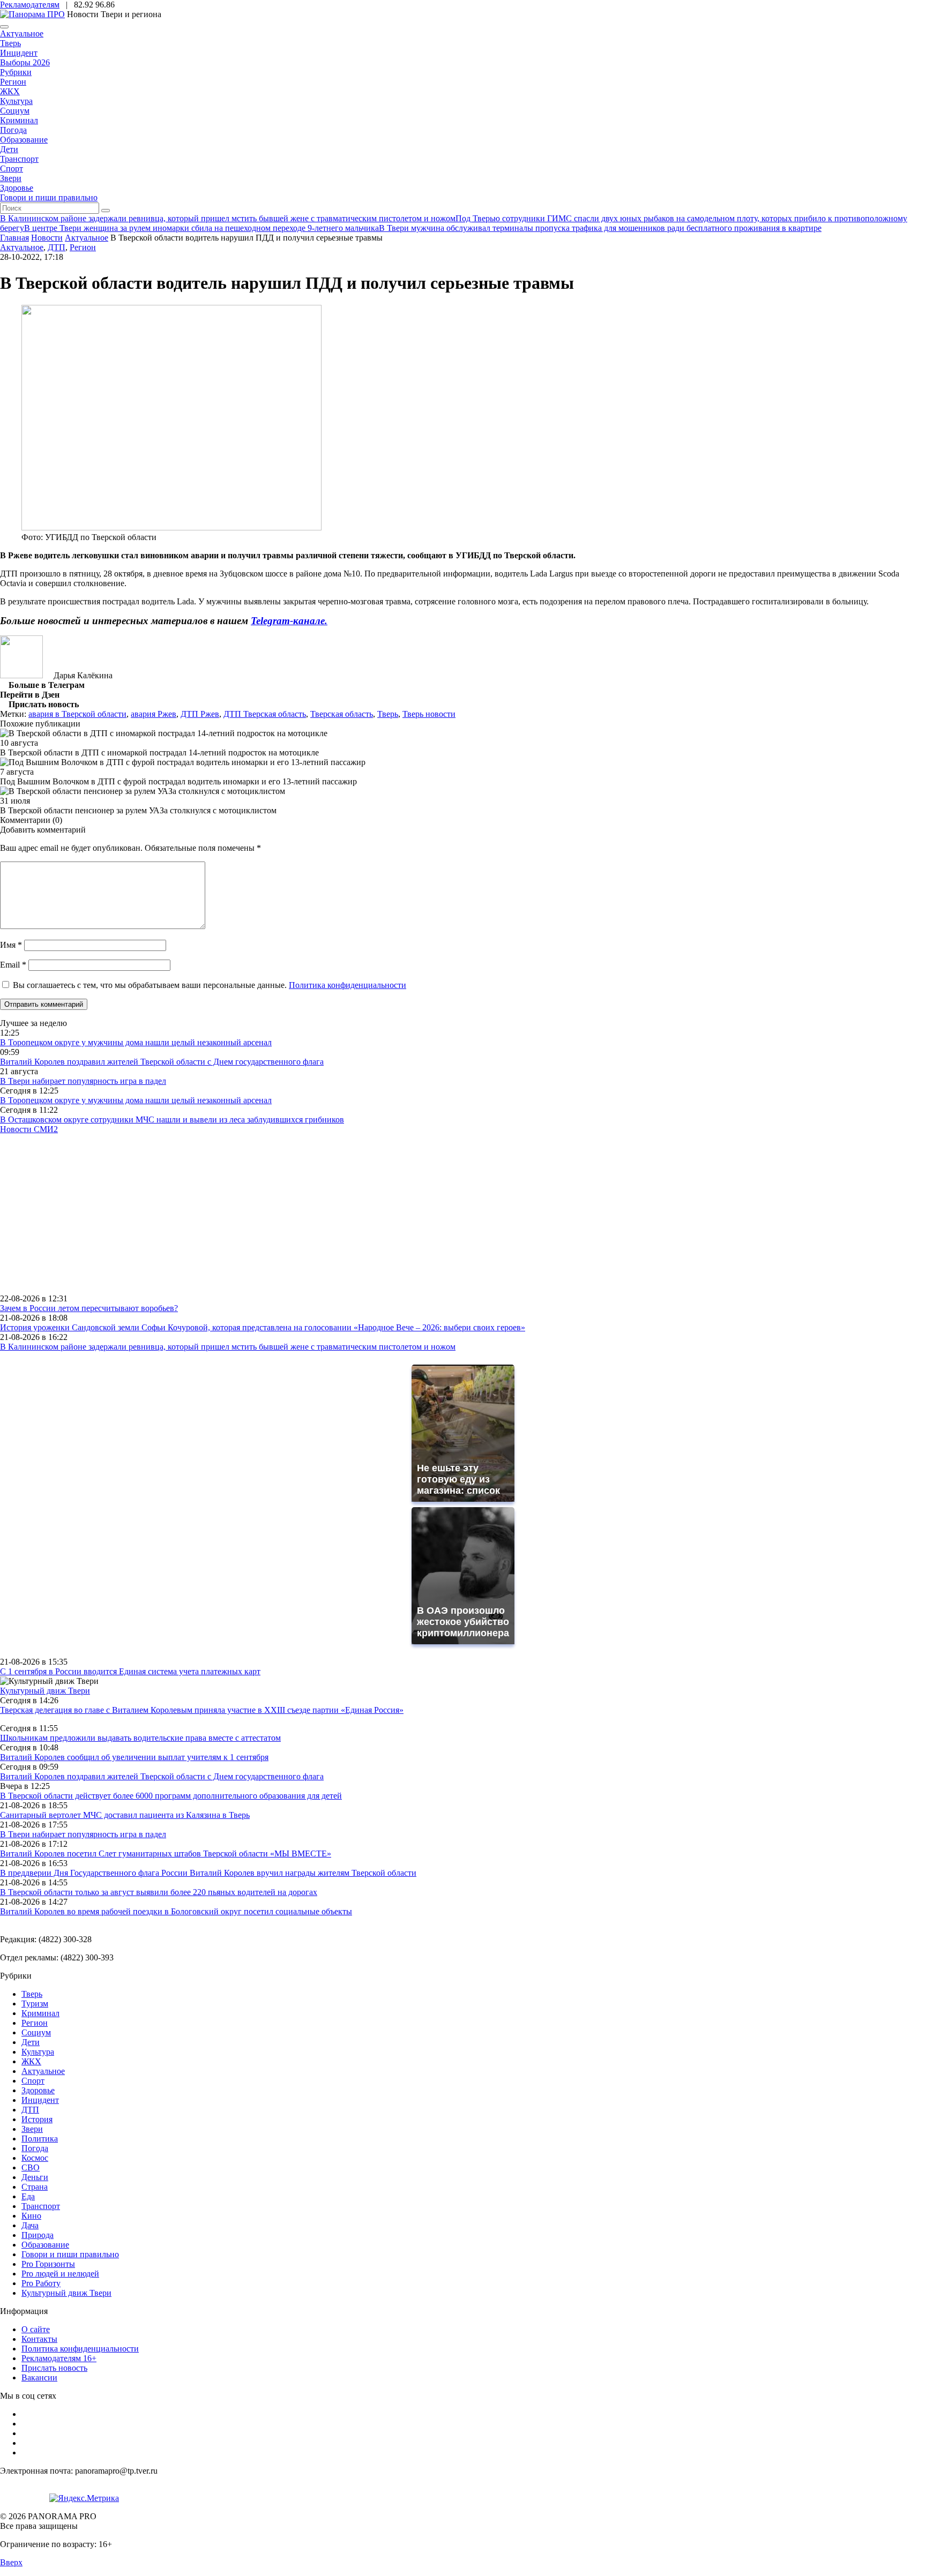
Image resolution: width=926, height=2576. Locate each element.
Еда (28, 2196)
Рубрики (16, 72)
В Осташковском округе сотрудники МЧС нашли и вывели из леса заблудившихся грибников (172, 1119)
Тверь (10, 43)
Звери (11, 178)
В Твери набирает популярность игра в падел (83, 1081)
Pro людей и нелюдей (60, 2274)
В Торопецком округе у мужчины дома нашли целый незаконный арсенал (136, 1042)
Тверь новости (429, 714)
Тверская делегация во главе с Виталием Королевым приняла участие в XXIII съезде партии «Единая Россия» (202, 1710)
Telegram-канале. (289, 621)
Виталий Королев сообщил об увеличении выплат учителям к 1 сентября (134, 1757)
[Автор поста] (21, 675)
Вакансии (39, 2377)
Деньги (35, 2177)
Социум (15, 111)
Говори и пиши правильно (49, 197)
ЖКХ (10, 91)
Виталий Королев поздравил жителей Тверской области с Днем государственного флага (162, 1062)
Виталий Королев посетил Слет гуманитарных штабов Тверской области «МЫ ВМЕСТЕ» (166, 1854)
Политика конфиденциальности (348, 985)
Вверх (11, 2562)
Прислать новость (54, 2368)
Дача (30, 2225)
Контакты (39, 2339)
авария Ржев (154, 714)
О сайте (36, 2329)
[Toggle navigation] (4, 27)
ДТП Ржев (200, 714)
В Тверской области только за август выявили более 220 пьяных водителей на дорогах (159, 1892)
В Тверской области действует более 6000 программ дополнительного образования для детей (171, 1796)
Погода (13, 130)
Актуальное (22, 33)
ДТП (57, 247)
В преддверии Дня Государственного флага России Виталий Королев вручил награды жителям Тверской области (208, 1873)
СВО (31, 2167)
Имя (11, 945)
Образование (24, 140)
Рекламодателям (30, 5)
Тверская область (342, 714)
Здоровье (17, 188)
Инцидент (19, 53)
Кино (31, 2216)
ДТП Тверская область (265, 714)
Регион (13, 82)
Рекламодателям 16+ (59, 2358)
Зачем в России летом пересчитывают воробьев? (89, 1308)
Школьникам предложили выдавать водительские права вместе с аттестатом (140, 1738)
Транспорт (19, 159)
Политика (40, 2139)
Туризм (35, 2004)
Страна (35, 2187)
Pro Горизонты (48, 2264)
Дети (9, 149)
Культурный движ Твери (66, 2293)
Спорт (12, 169)
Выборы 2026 (25, 62)
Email (13, 965)
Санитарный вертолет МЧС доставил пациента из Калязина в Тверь (125, 1815)
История (37, 2119)
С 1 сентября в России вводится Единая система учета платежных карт (130, 1671)
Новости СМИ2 (29, 1129)
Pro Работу (41, 2283)
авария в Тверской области (77, 714)
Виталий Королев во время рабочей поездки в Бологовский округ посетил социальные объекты (176, 1911)
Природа (38, 2235)
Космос (35, 2158)
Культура (16, 101)
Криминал (19, 120)
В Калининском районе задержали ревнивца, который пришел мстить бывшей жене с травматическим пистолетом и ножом (228, 1347)
